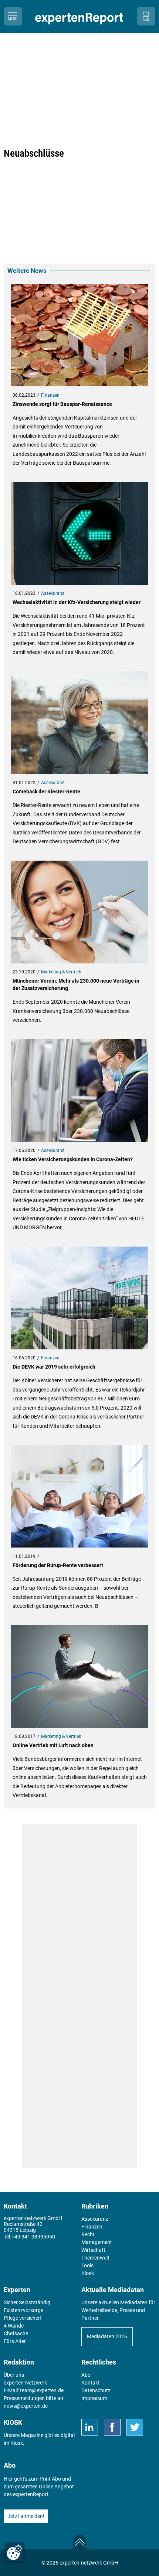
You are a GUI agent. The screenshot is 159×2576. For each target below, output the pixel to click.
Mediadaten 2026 (107, 2336)
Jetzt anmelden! (26, 2516)
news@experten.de (26, 2406)
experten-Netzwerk (25, 2383)
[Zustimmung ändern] (14, 2552)
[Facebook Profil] (112, 2427)
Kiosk (17, 2443)
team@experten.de (42, 2390)
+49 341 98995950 (33, 2237)
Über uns (14, 2375)
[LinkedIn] (90, 2427)
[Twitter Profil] (135, 2427)
